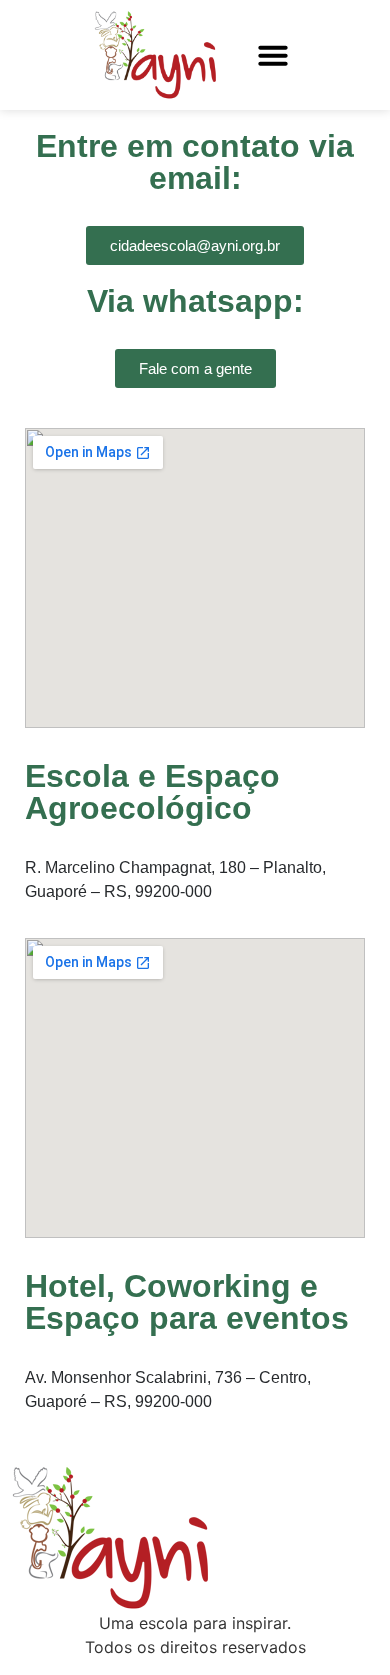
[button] (273, 55)
